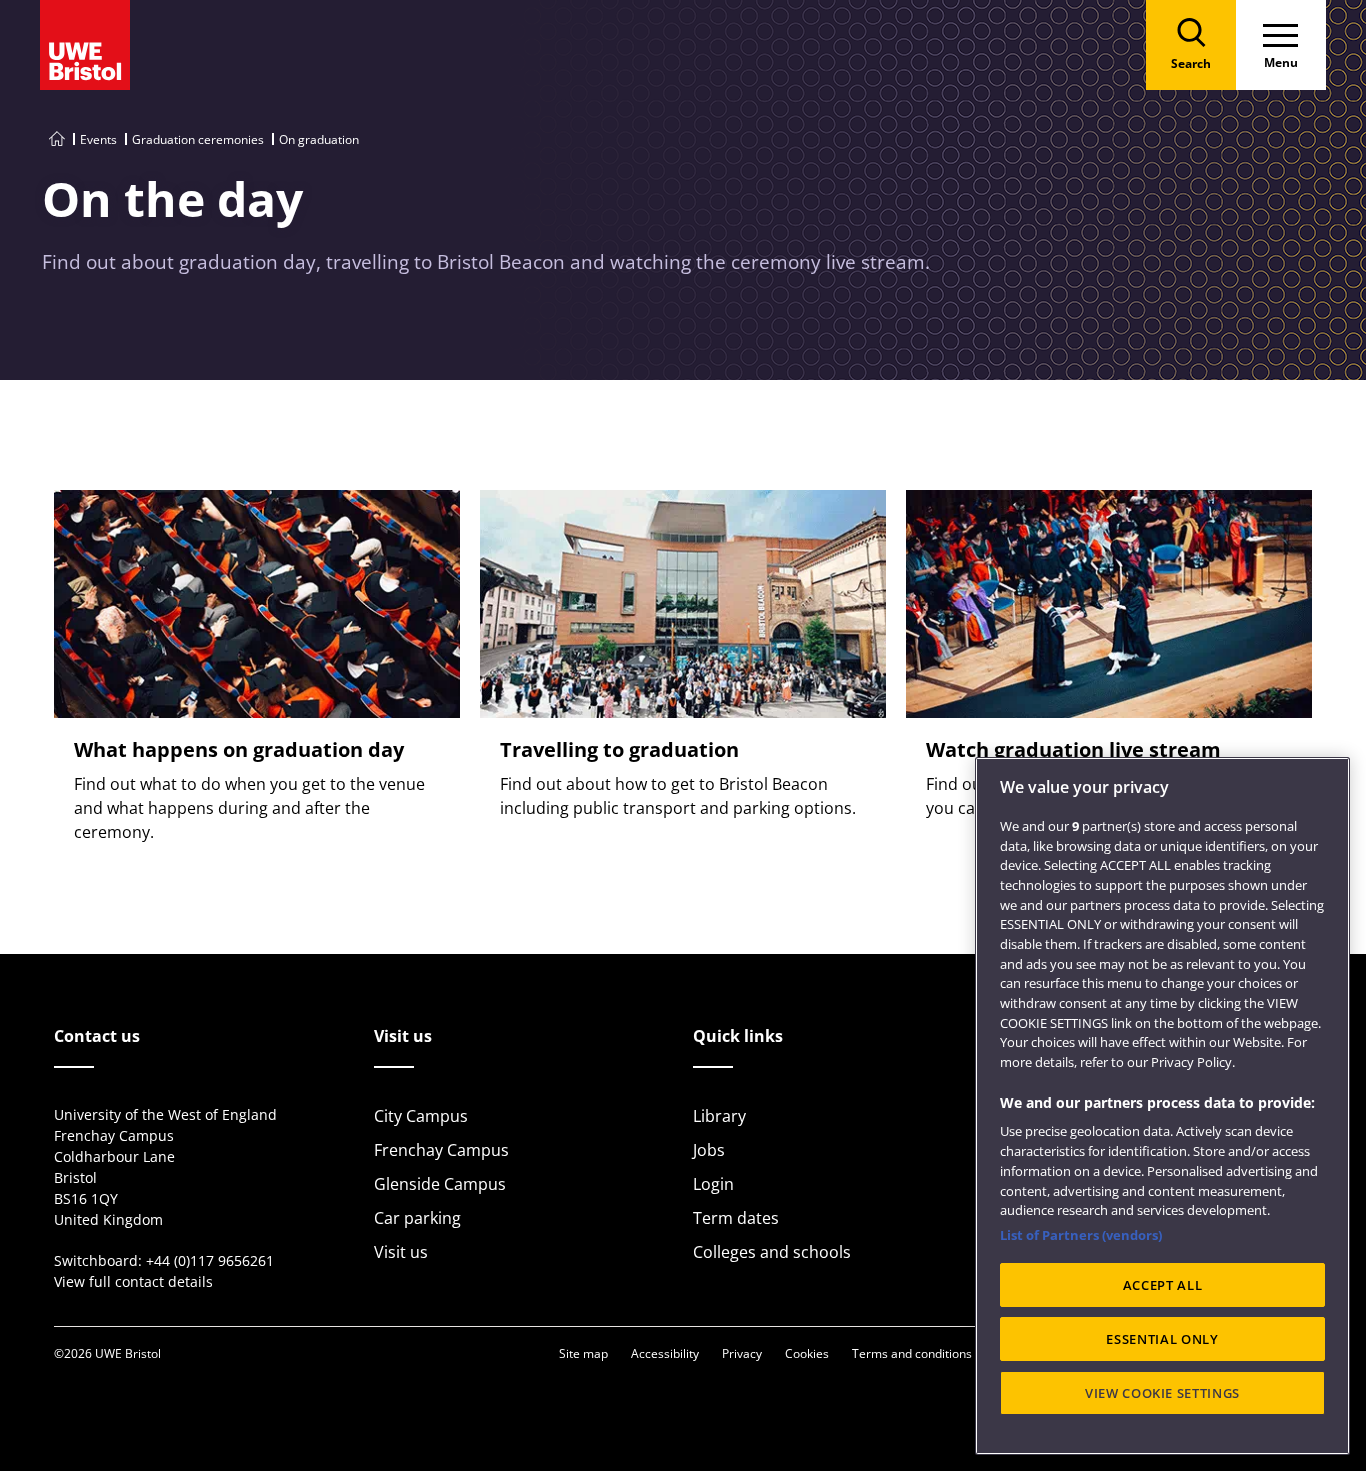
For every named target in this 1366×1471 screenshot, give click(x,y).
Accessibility (665, 1353)
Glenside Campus (440, 1184)
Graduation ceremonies (198, 139)
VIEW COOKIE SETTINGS (1162, 1393)
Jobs (709, 1150)
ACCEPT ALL (1163, 1285)
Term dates (736, 1218)
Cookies (807, 1353)
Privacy (742, 1353)
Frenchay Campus (441, 1150)
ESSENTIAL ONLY (1162, 1339)
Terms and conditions (912, 1353)
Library (719, 1116)
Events (98, 139)
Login (713, 1184)
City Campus (421, 1116)
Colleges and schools (772, 1252)
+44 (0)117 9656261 (210, 1260)
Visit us (401, 1252)
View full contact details (133, 1281)
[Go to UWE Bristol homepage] (57, 139)
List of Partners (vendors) (1081, 1235)
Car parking (417, 1218)
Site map (583, 1353)
